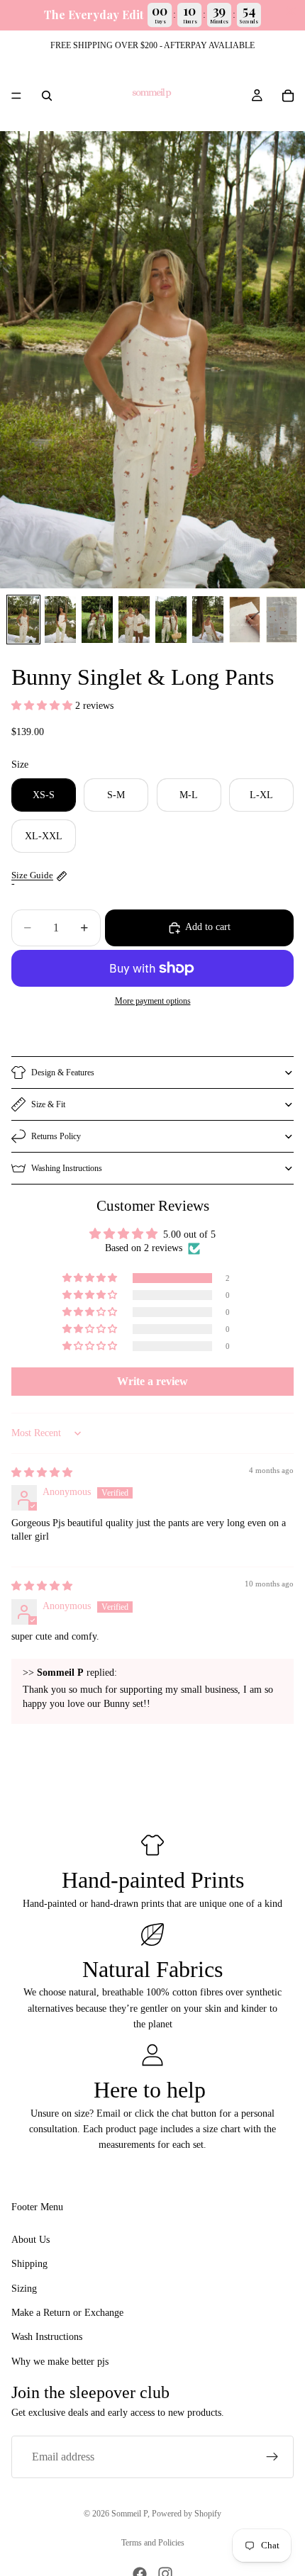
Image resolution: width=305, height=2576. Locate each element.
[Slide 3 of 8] (97, 620)
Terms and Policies (153, 2543)
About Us (30, 2240)
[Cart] (288, 96)
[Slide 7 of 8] (245, 620)
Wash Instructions (47, 2337)
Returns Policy (56, 1136)
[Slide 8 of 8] (282, 620)
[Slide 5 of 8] (171, 620)
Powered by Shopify (187, 2514)
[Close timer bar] (291, 11)
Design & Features (63, 1073)
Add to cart (208, 927)
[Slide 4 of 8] (134, 620)
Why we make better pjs (60, 2362)
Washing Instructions (67, 1168)
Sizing (24, 2289)
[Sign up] (272, 2457)
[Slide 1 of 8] (23, 620)
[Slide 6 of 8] (208, 620)
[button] (43, 706)
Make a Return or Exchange (67, 2313)
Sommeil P (129, 2514)
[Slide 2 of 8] (60, 620)
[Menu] (16, 96)
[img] (42, 1473)
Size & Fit (48, 1104)
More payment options (153, 1001)
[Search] (47, 96)
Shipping (29, 2264)
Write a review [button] (152, 1381)
